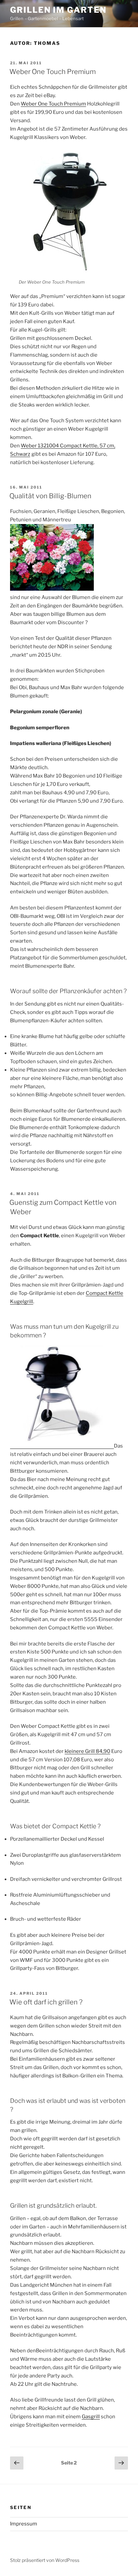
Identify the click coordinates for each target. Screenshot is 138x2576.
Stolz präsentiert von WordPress (45, 2560)
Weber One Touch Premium (53, 72)
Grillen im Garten (58, 10)
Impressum (24, 2524)
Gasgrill (91, 2417)
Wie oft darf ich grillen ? (46, 2002)
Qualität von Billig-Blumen (50, 496)
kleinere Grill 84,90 (87, 1751)
